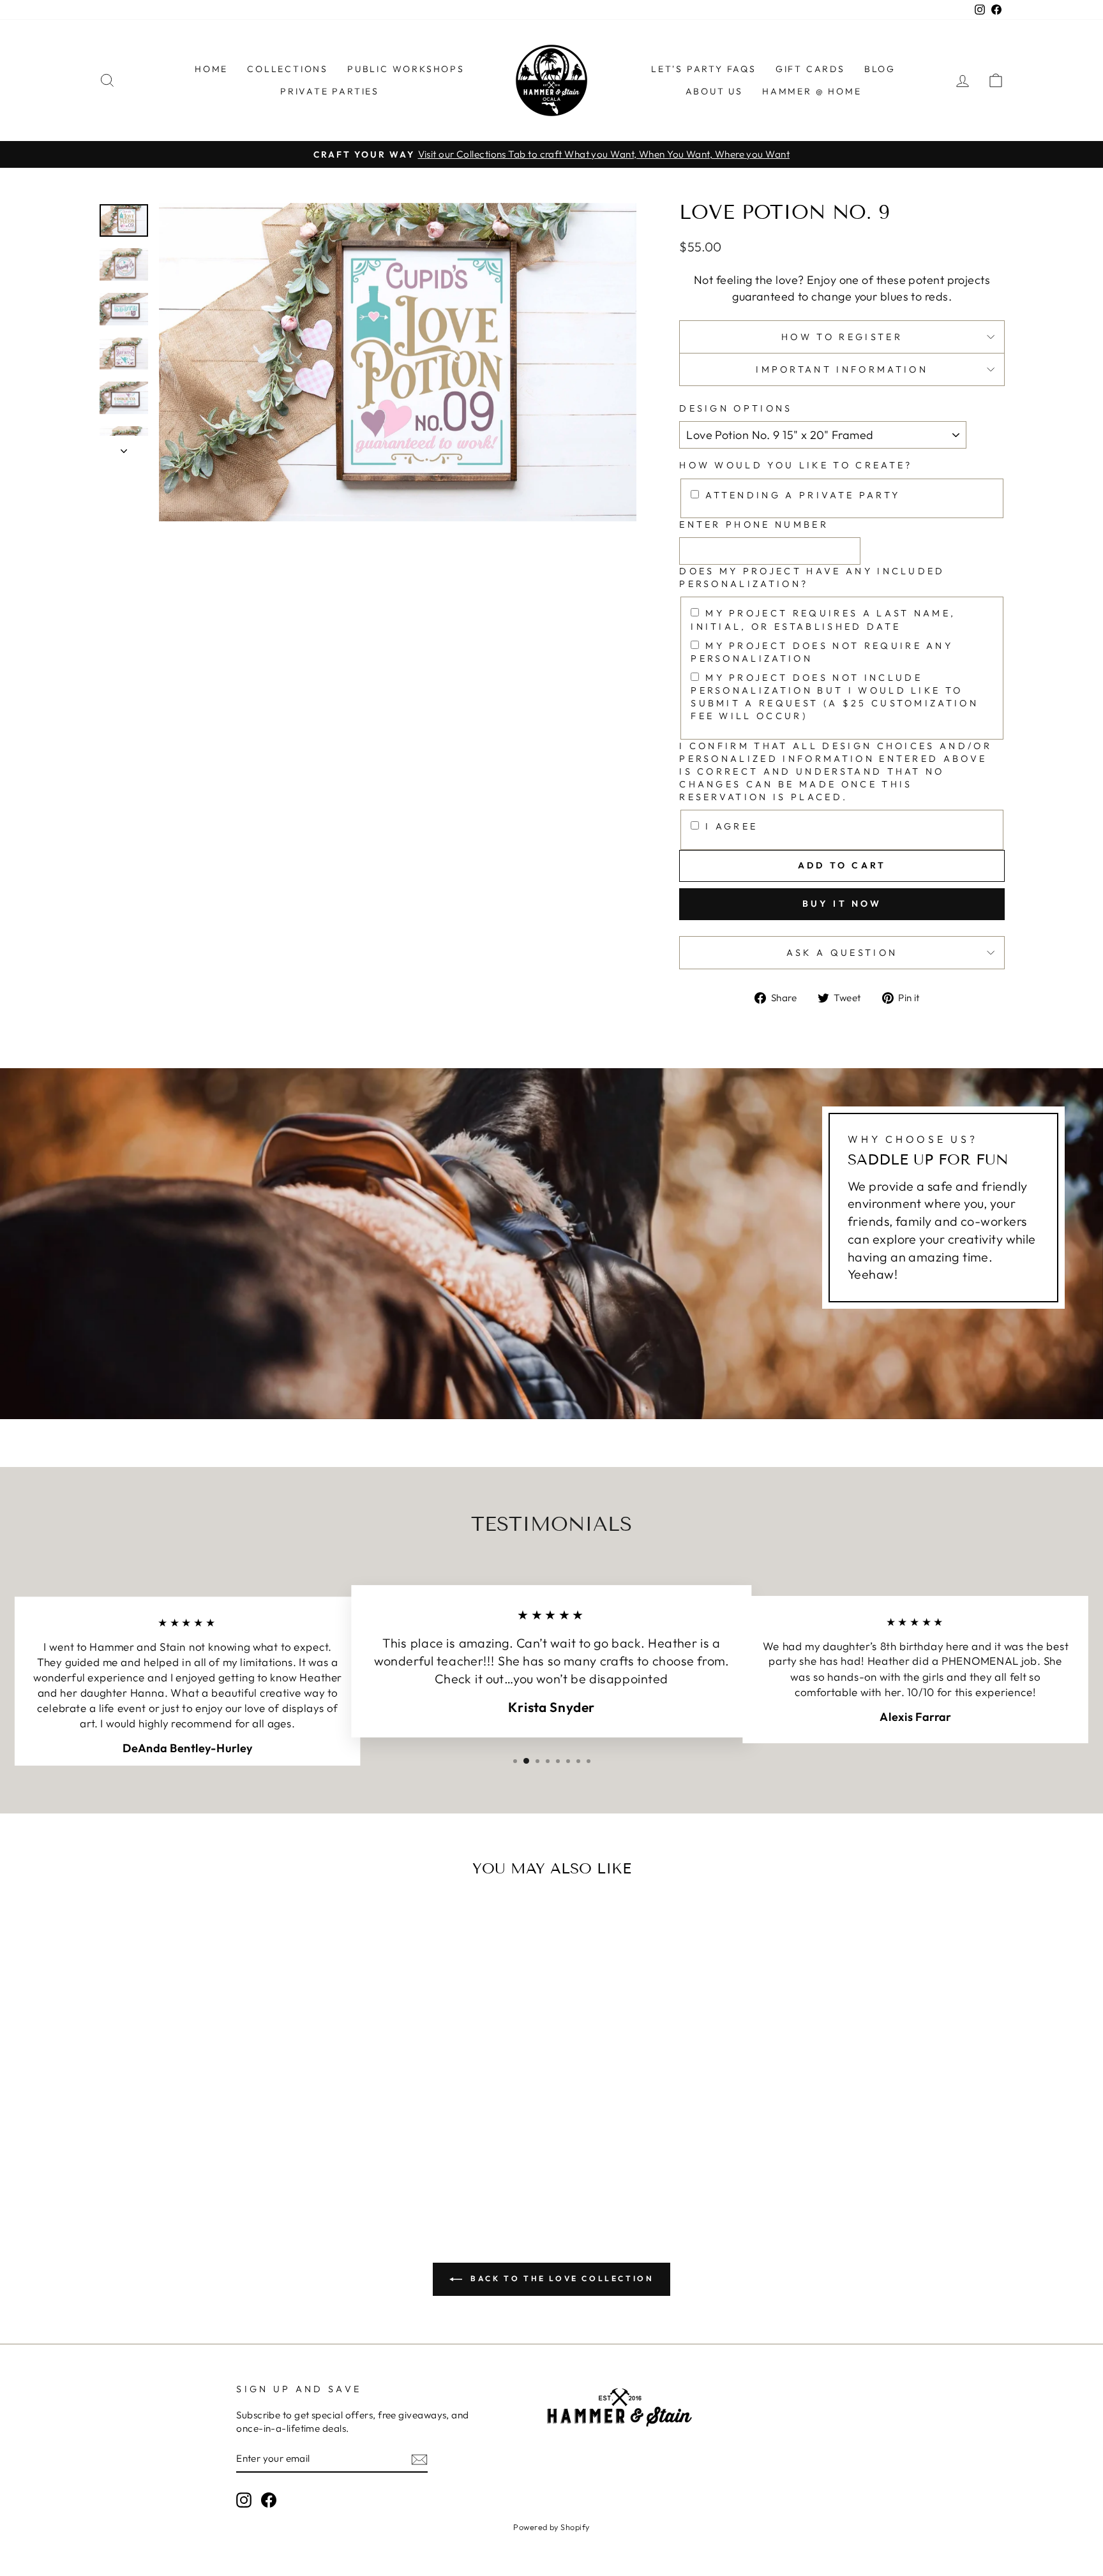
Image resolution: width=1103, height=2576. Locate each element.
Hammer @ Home (812, 91)
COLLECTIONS (288, 69)
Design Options (736, 408)
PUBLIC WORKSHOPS (406, 69)
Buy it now (842, 904)
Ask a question (842, 953)
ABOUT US (714, 91)
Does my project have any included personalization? (812, 577)
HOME (211, 69)
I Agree (732, 826)
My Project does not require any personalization (822, 652)
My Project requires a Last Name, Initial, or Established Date (823, 620)
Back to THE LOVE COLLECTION (561, 2278)
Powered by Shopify (551, 2527)
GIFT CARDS (810, 69)
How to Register (842, 337)
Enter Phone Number (754, 525)
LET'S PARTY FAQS (704, 69)
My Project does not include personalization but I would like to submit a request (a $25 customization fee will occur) (835, 697)
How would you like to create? (796, 465)
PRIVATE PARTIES (330, 91)
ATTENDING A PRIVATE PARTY (803, 495)
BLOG (880, 69)
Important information (842, 369)
